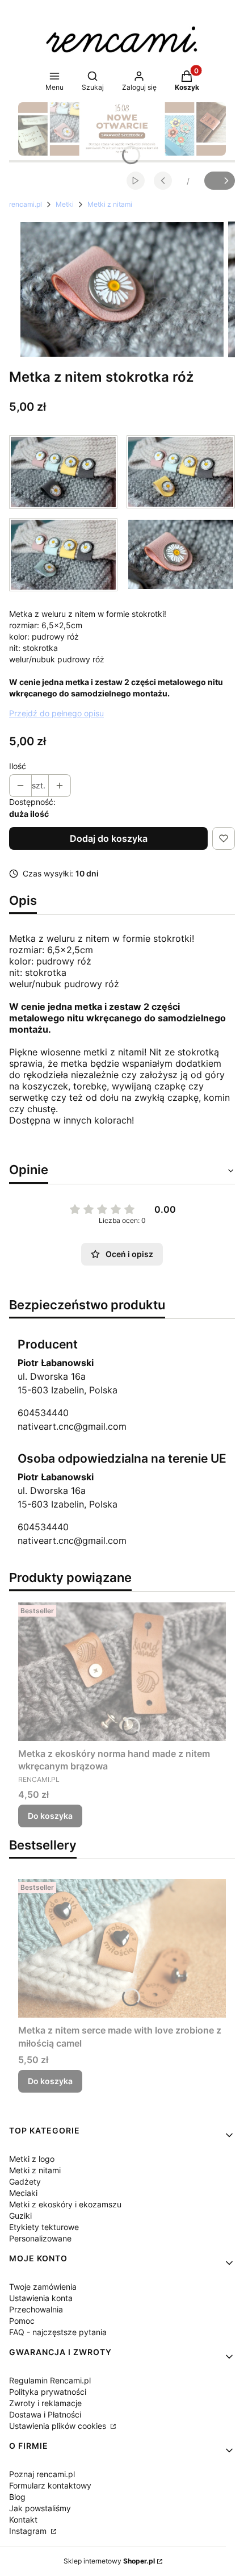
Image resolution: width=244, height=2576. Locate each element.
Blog (17, 2497)
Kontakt (23, 2519)
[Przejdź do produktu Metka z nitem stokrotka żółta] (181, 472)
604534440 (43, 1413)
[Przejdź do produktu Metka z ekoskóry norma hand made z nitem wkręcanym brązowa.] (122, 1672)
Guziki (20, 2216)
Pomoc (22, 2321)
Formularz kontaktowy (50, 2485)
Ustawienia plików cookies (59, 2426)
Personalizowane (40, 2238)
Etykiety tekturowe (44, 2227)
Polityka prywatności (48, 2392)
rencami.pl (26, 204)
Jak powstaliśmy (40, 2508)
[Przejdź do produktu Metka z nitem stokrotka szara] (63, 472)
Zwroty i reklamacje (45, 2403)
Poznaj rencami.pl (42, 2474)
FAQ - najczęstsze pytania (58, 2332)
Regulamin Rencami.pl (50, 2380)
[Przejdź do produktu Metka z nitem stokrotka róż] (181, 555)
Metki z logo (32, 2159)
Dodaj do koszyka (109, 838)
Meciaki (23, 2193)
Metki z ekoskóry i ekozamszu (65, 2204)
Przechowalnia (36, 2309)
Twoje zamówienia (43, 2287)
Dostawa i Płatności (45, 2414)
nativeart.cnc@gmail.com (72, 1426)
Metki (65, 204)
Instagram (29, 2531)
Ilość (18, 766)
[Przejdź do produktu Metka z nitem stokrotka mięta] (63, 555)
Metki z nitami (110, 204)
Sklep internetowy (109, 2561)
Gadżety (25, 2182)
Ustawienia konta (41, 2298)
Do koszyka (50, 1816)
